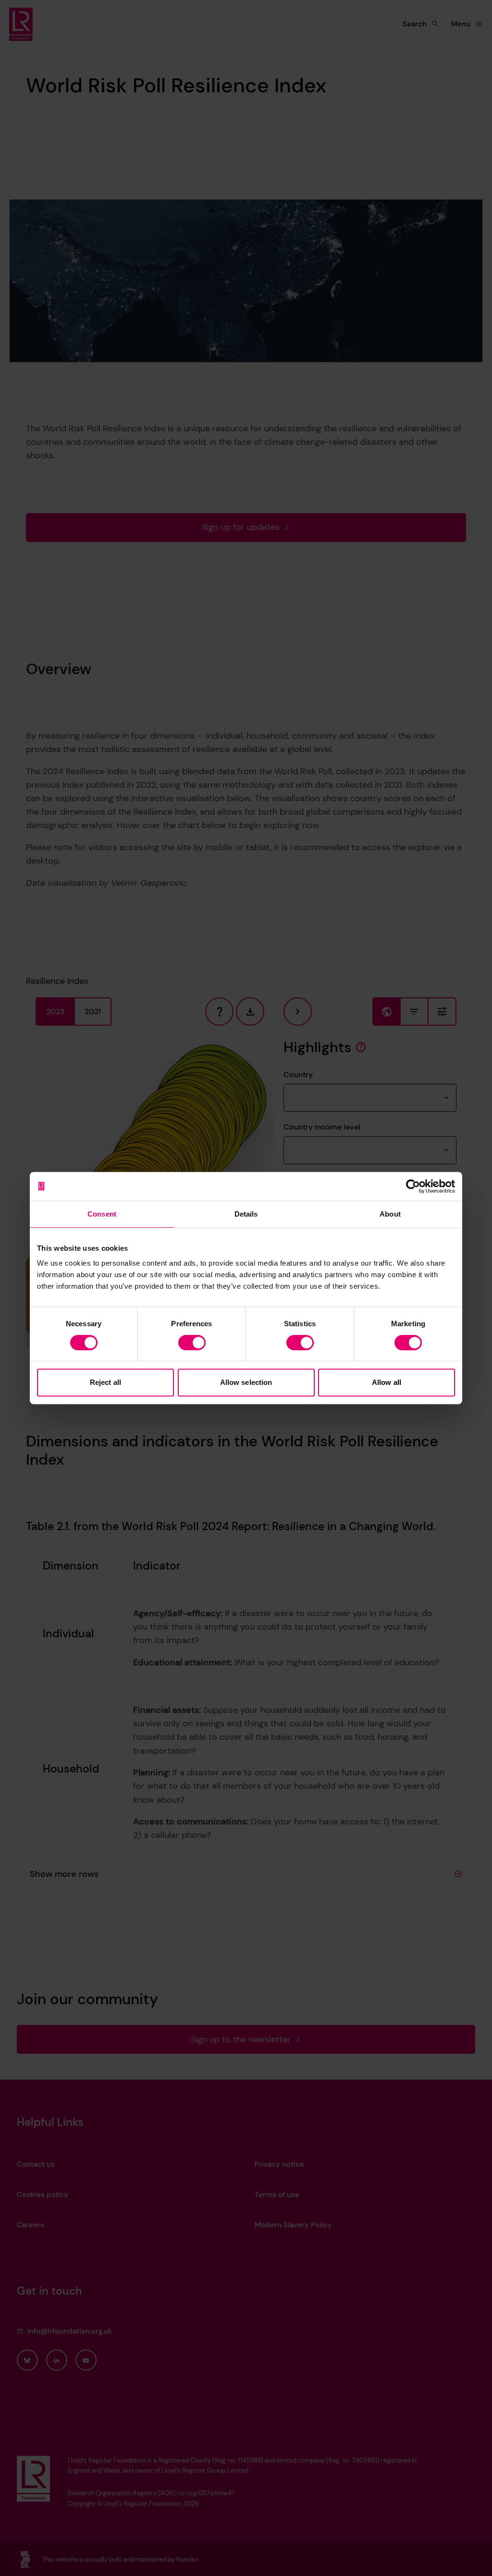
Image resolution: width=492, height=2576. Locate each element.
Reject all (105, 1382)
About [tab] (390, 1214)
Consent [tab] (102, 1214)
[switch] (192, 1343)
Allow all (387, 1382)
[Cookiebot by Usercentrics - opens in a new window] (413, 1186)
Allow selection (246, 1382)
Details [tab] (246, 1214)
